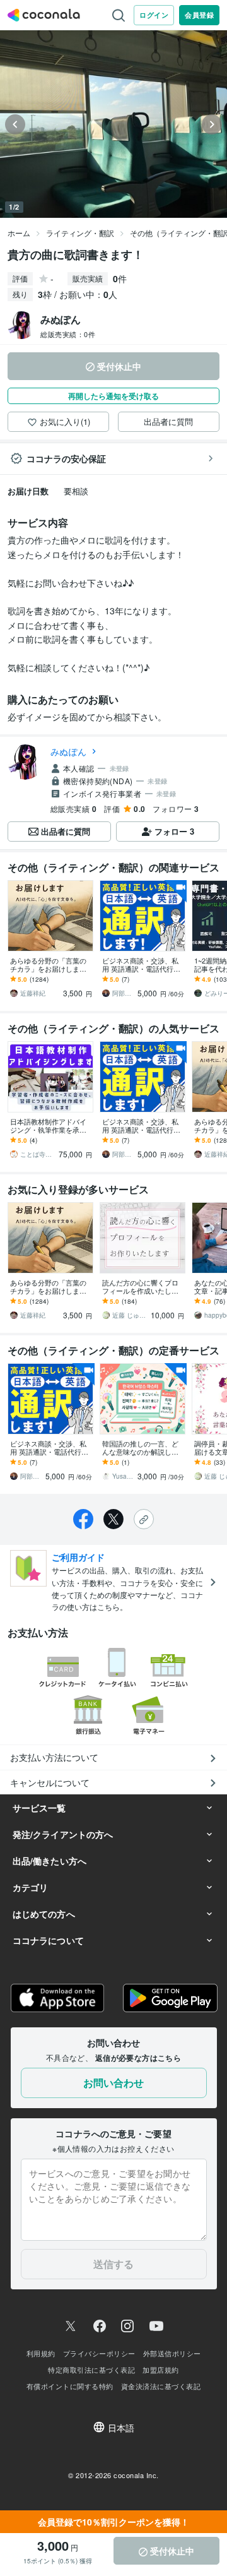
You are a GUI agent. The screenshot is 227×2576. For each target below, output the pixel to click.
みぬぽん (68, 751)
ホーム (19, 233)
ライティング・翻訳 (80, 233)
